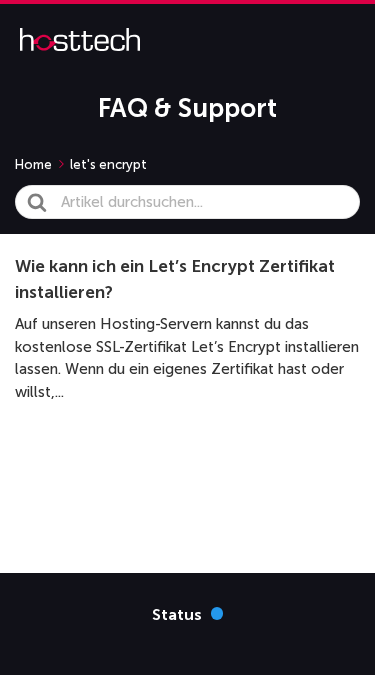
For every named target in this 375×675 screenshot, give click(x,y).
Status (188, 613)
